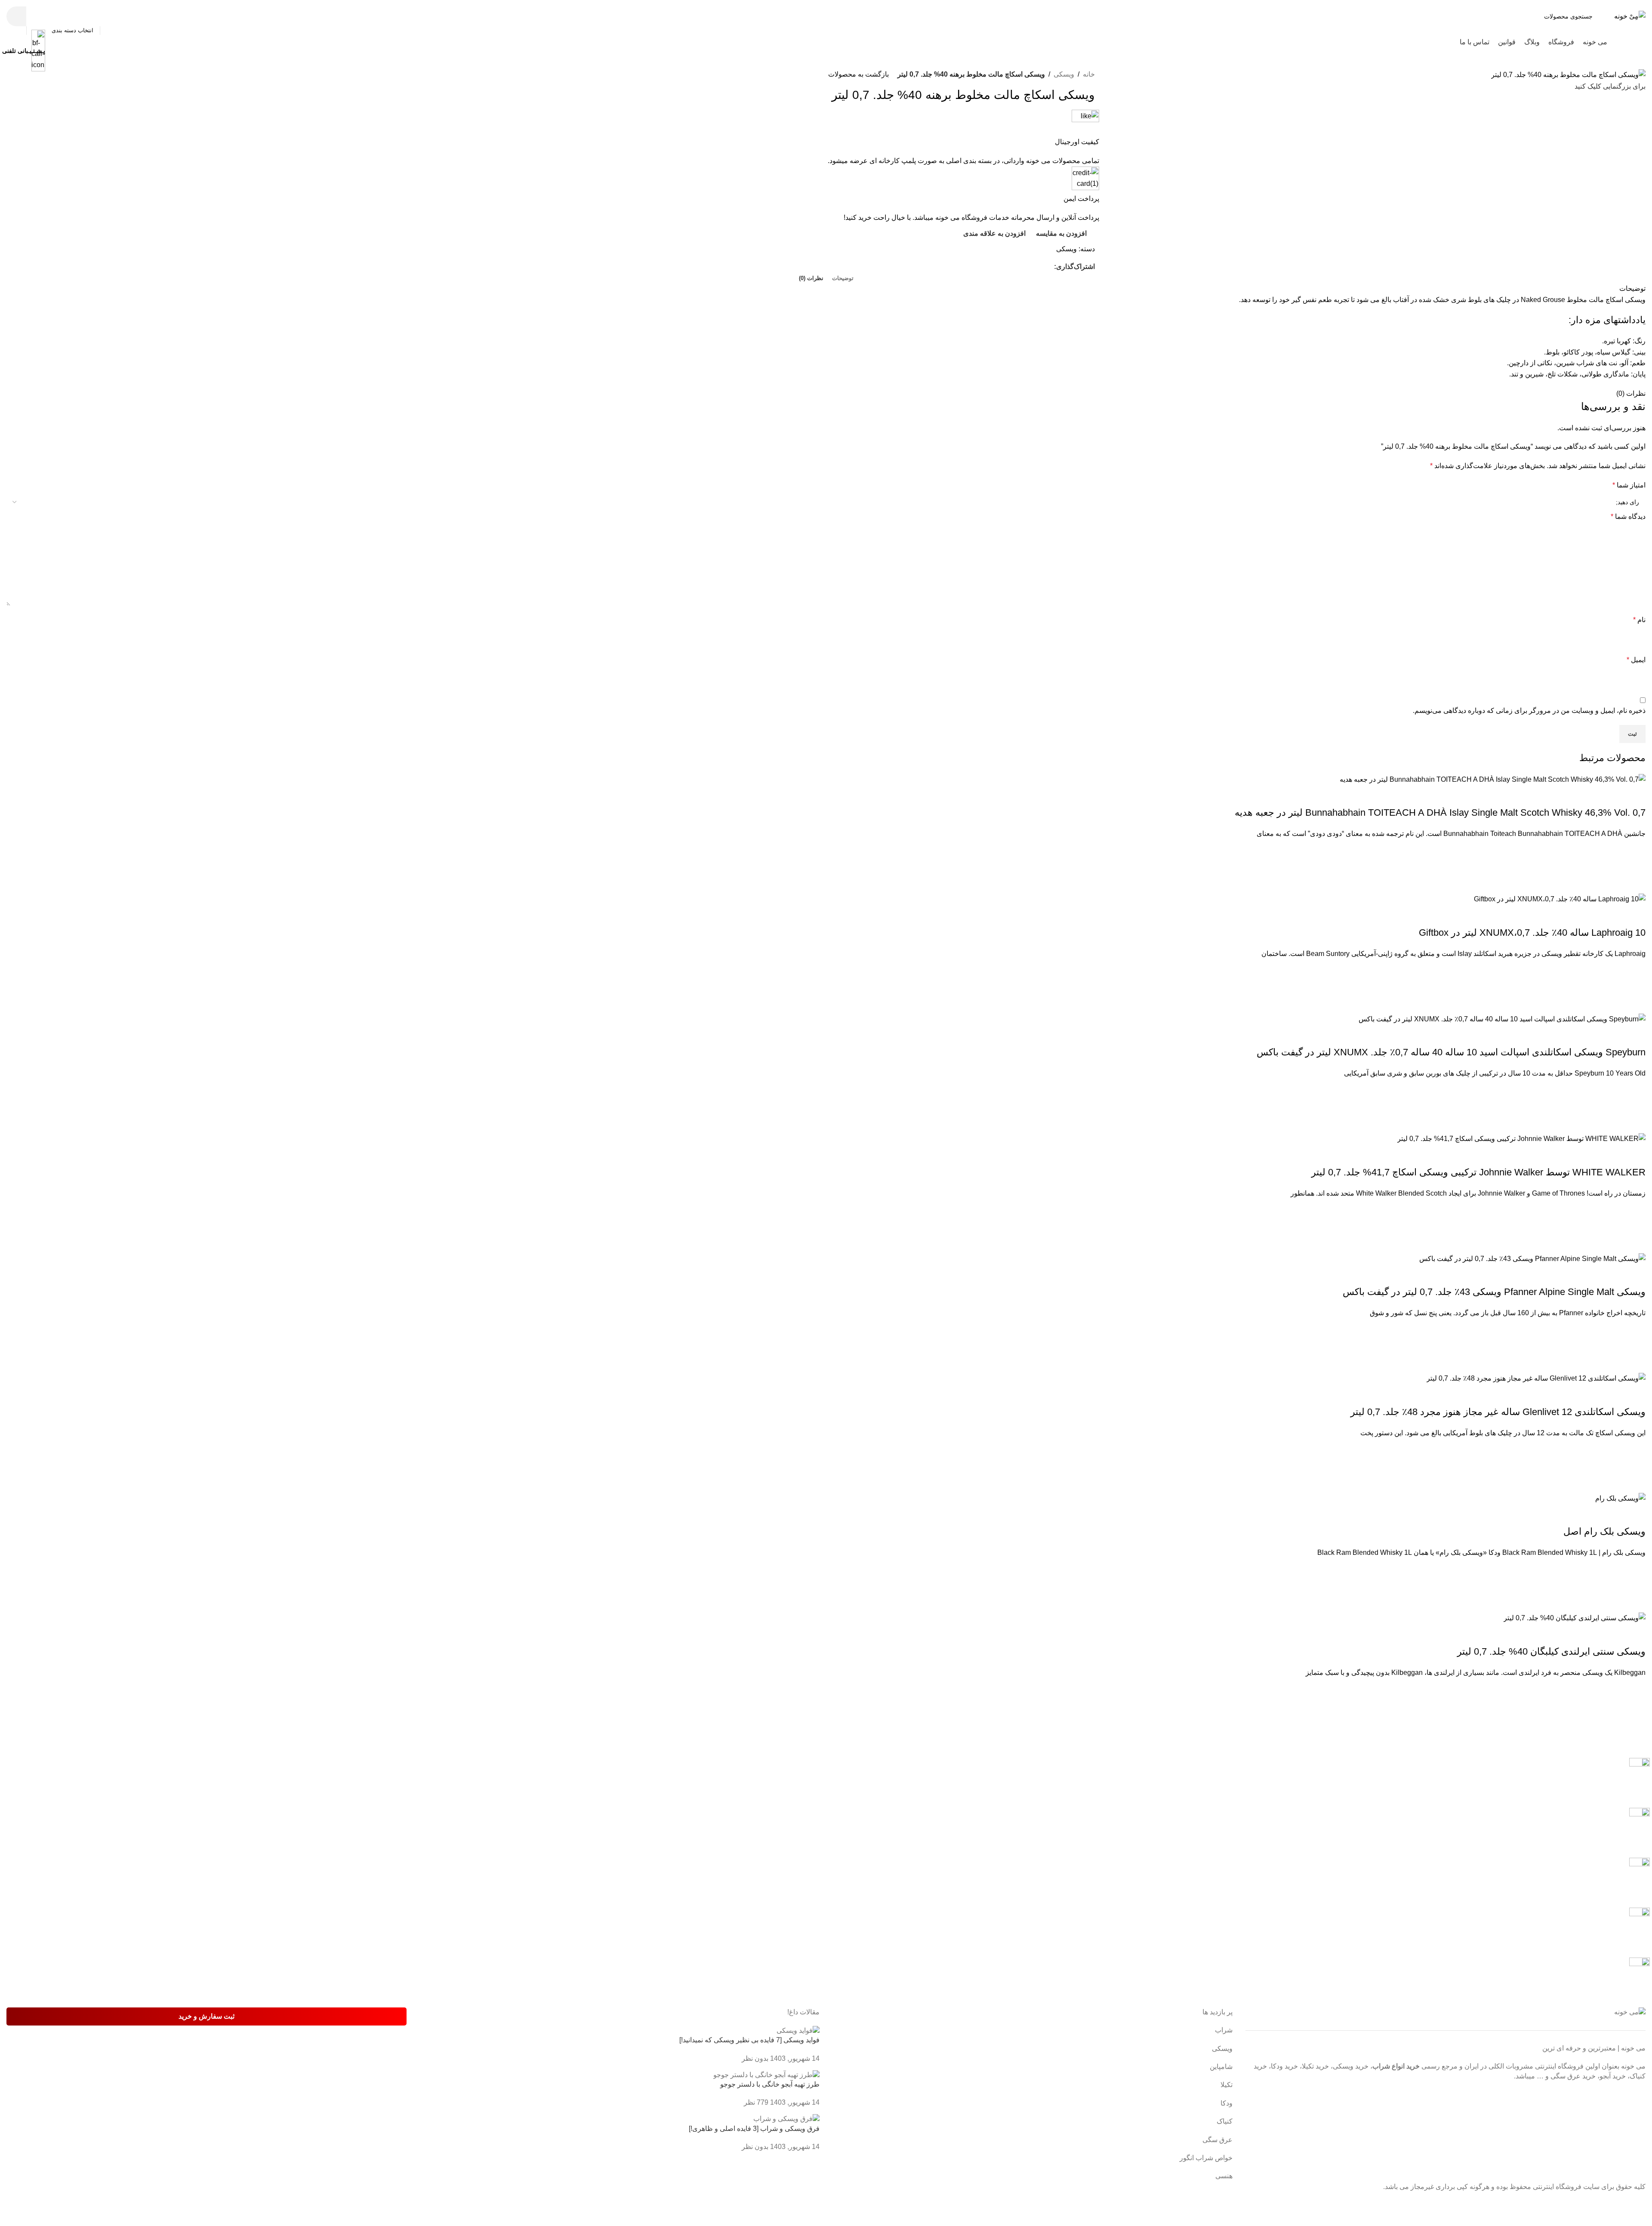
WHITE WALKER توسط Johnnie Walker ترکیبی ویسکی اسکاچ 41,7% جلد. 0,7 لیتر (1478, 1172)
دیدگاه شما (1628, 516)
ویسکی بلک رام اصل (1604, 1531)
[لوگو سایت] (1630, 16)
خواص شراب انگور (1206, 2158)
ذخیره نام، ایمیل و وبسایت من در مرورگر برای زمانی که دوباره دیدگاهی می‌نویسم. (1529, 711)
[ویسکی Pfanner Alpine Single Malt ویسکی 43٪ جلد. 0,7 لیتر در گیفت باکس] (1532, 1258)
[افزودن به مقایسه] (1635, 795)
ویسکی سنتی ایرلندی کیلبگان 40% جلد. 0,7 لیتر (1551, 1651)
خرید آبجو (1613, 2076)
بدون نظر (755, 2058)
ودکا (1227, 2103)
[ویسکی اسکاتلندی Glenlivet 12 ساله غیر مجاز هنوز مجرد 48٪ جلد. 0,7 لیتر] (1536, 1378)
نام (1639, 620)
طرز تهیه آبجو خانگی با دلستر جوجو (770, 2084)
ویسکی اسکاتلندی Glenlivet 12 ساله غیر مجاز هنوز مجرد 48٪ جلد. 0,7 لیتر (1498, 1412)
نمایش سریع (1635, 882)
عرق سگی (1217, 2140)
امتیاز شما (1629, 485)
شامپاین (1221, 2067)
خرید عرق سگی (1573, 2076)
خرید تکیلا (1315, 2066)
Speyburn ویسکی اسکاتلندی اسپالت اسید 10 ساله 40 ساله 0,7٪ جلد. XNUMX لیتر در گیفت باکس (1451, 1052)
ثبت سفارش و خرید (206, 2016)
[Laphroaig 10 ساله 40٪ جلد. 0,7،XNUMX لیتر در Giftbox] (1560, 899)
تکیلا (1227, 2085)
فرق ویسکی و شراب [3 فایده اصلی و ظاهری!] (754, 2129)
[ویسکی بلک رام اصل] (1620, 1498)
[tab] (843, 278)
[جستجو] (16, 16)
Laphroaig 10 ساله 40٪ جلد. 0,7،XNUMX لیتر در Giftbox (1532, 933)
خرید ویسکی (1351, 2066)
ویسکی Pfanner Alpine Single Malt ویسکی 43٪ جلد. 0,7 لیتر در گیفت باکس (1494, 1292)
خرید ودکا (1284, 2066)
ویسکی (1064, 74)
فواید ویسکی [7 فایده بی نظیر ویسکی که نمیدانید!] (749, 2040)
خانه (1089, 74)
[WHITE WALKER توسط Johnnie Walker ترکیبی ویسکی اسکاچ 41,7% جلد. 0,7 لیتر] (1521, 1138)
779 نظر (756, 2102)
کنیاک (1225, 2121)
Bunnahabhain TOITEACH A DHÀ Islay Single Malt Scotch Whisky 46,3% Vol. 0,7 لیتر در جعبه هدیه (1440, 812)
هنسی (1224, 2176)
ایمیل (1636, 660)
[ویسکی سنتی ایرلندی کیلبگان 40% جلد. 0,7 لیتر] (1575, 1617)
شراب (1224, 2030)
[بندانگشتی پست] (798, 2030)
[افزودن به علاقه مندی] (1635, 850)
